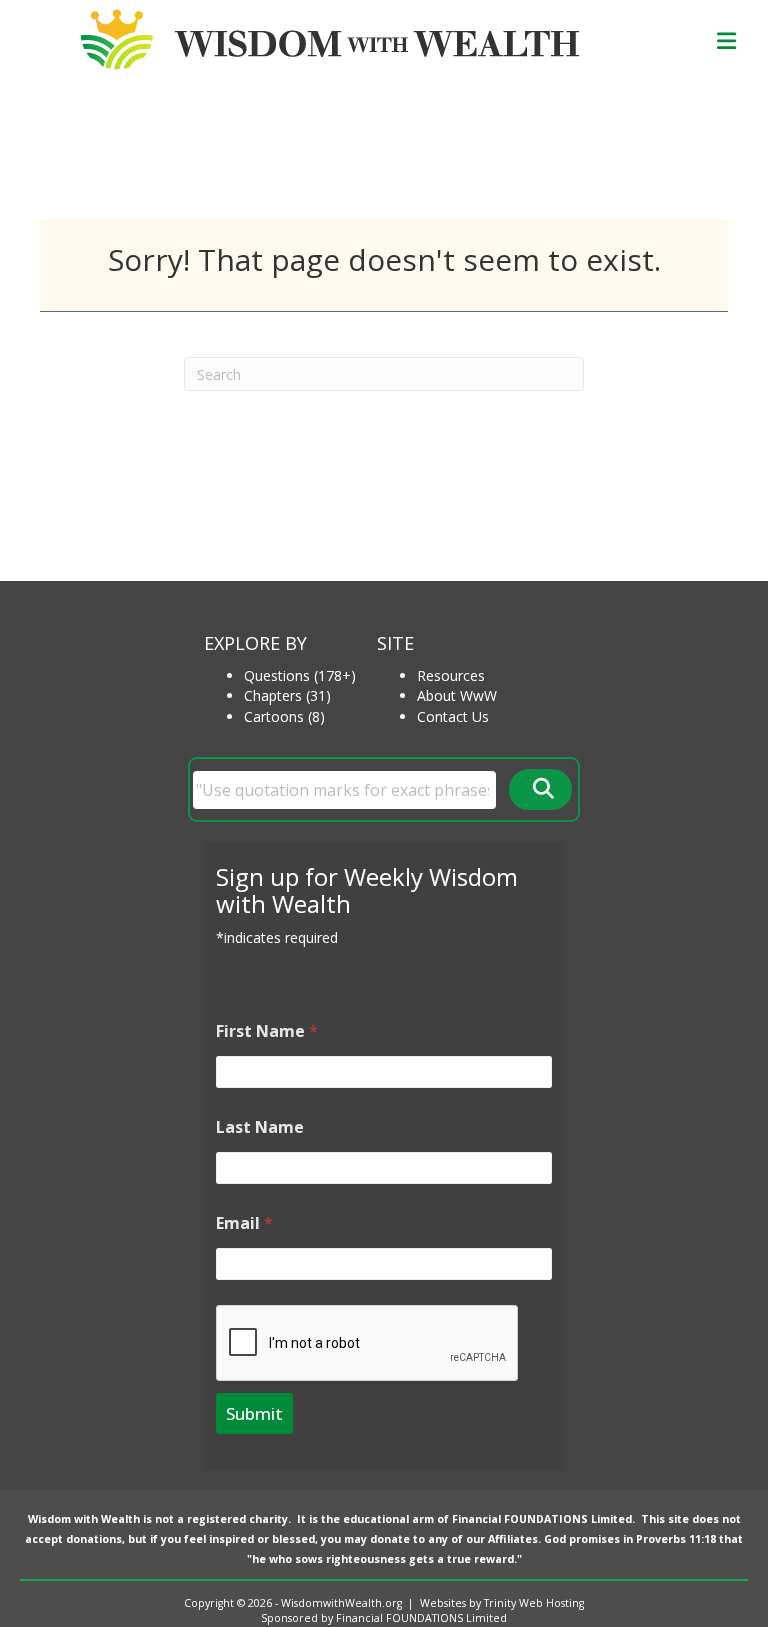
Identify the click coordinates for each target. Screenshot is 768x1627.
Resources (451, 675)
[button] (540, 789)
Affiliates (513, 1539)
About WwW (457, 695)
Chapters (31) (287, 695)
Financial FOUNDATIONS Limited (542, 1519)
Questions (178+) (300, 675)
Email (244, 1223)
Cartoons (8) (284, 716)
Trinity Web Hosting (534, 1603)
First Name (267, 1031)
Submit (254, 1413)
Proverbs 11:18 (676, 1539)
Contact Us (453, 716)
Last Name (260, 1127)
